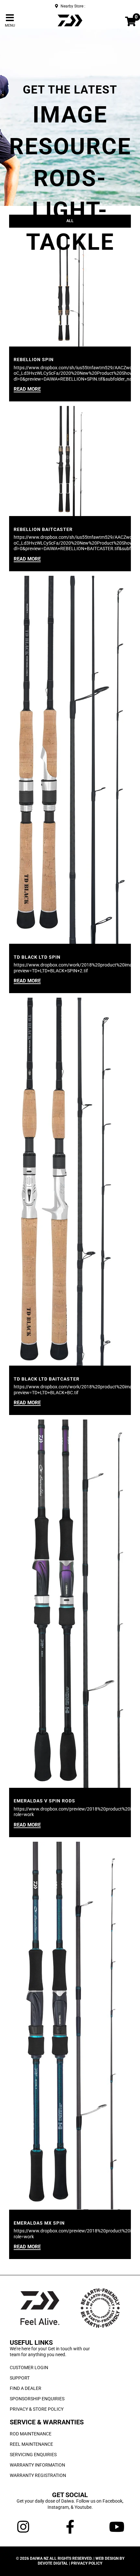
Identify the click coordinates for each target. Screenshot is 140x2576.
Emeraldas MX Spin (39, 2223)
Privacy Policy (87, 2563)
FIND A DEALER (26, 2388)
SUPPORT (20, 2378)
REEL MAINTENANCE (31, 2444)
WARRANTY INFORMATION (37, 2465)
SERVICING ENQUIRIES (33, 2455)
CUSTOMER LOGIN (29, 2368)
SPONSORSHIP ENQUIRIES (37, 2399)
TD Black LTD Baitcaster (47, 1379)
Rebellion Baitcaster (43, 529)
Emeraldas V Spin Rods (44, 1801)
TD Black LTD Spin (37, 957)
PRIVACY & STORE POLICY (37, 2409)
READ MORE (27, 389)
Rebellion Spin (34, 360)
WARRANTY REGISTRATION (38, 2475)
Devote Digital (53, 2563)
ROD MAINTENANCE (31, 2434)
